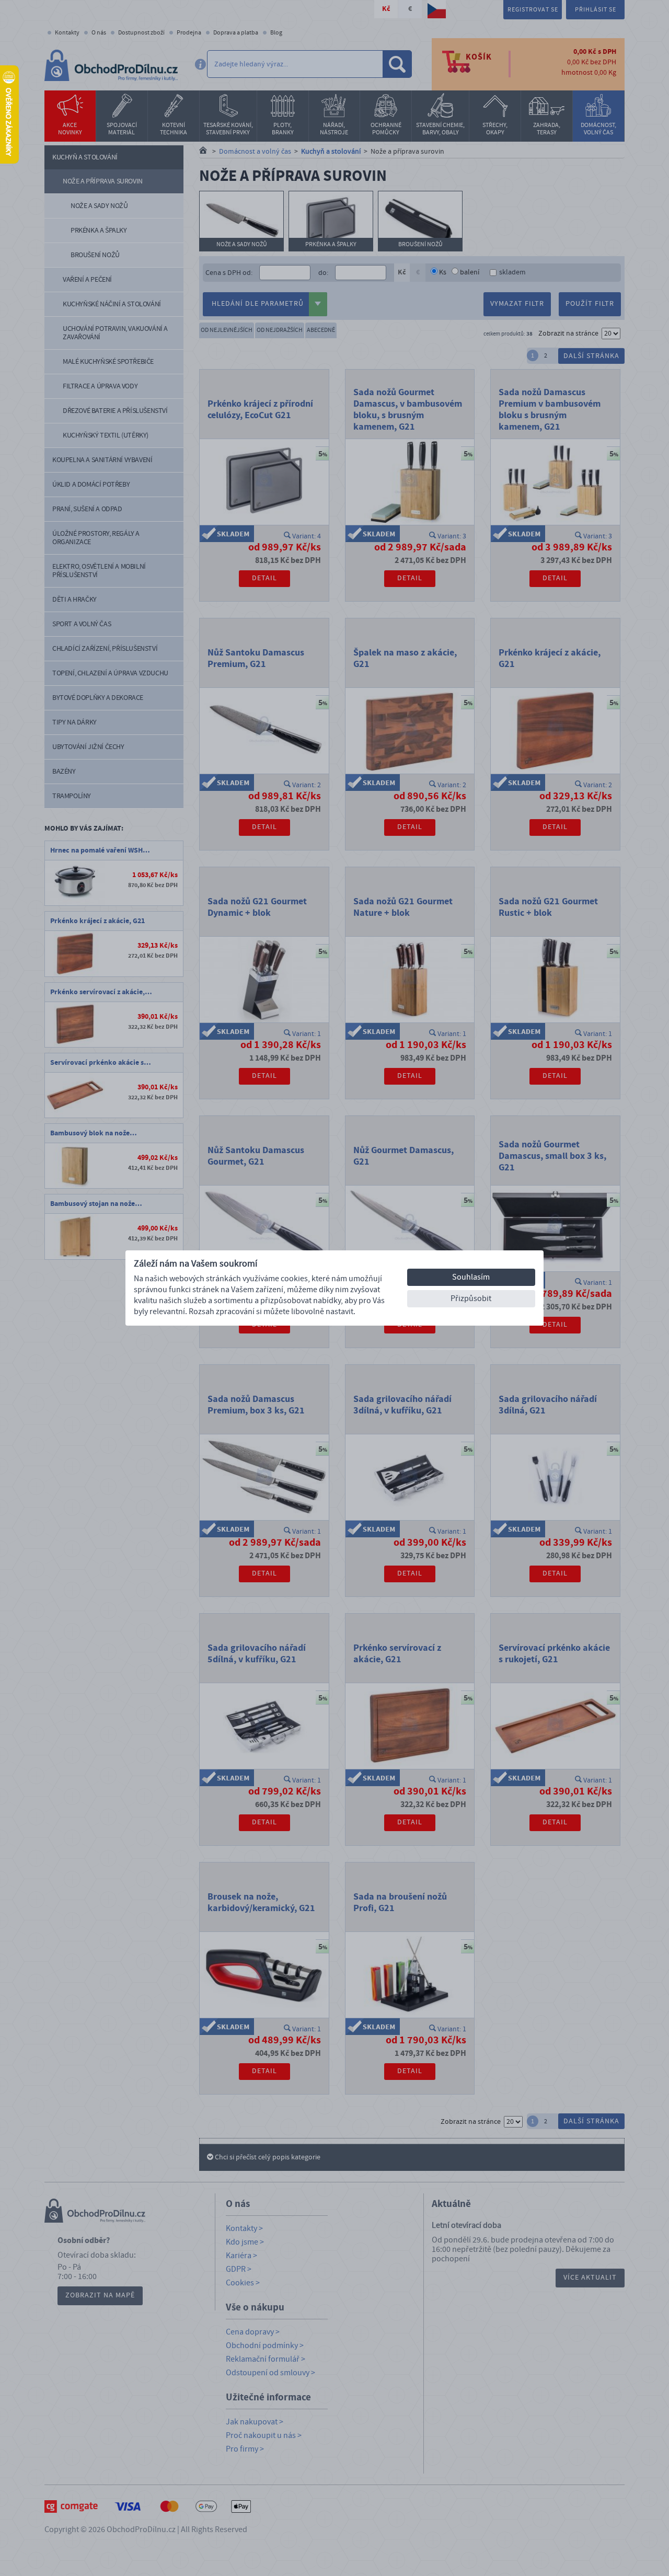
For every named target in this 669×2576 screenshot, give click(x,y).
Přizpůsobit (471, 1298)
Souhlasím (471, 1277)
